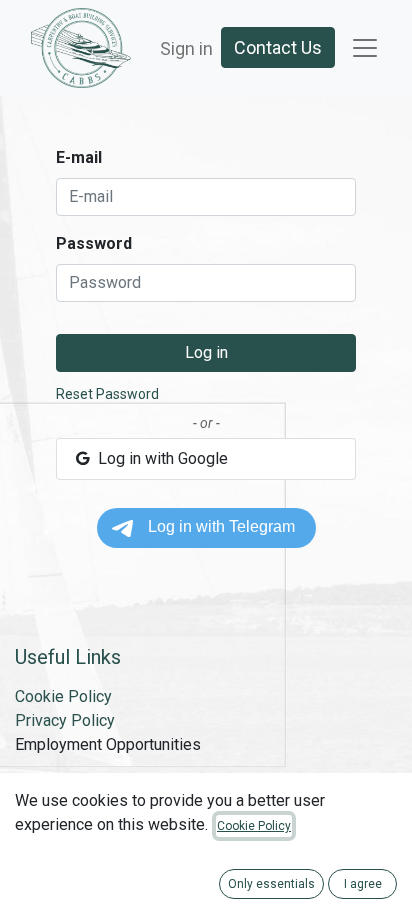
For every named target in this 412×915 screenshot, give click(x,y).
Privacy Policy (65, 720)
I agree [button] (363, 884)
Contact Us (278, 47)
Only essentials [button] (271, 884)
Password (94, 243)
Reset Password (107, 394)
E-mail (79, 157)
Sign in (186, 48)
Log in (206, 352)
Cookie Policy (63, 696)
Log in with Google (161, 458)
